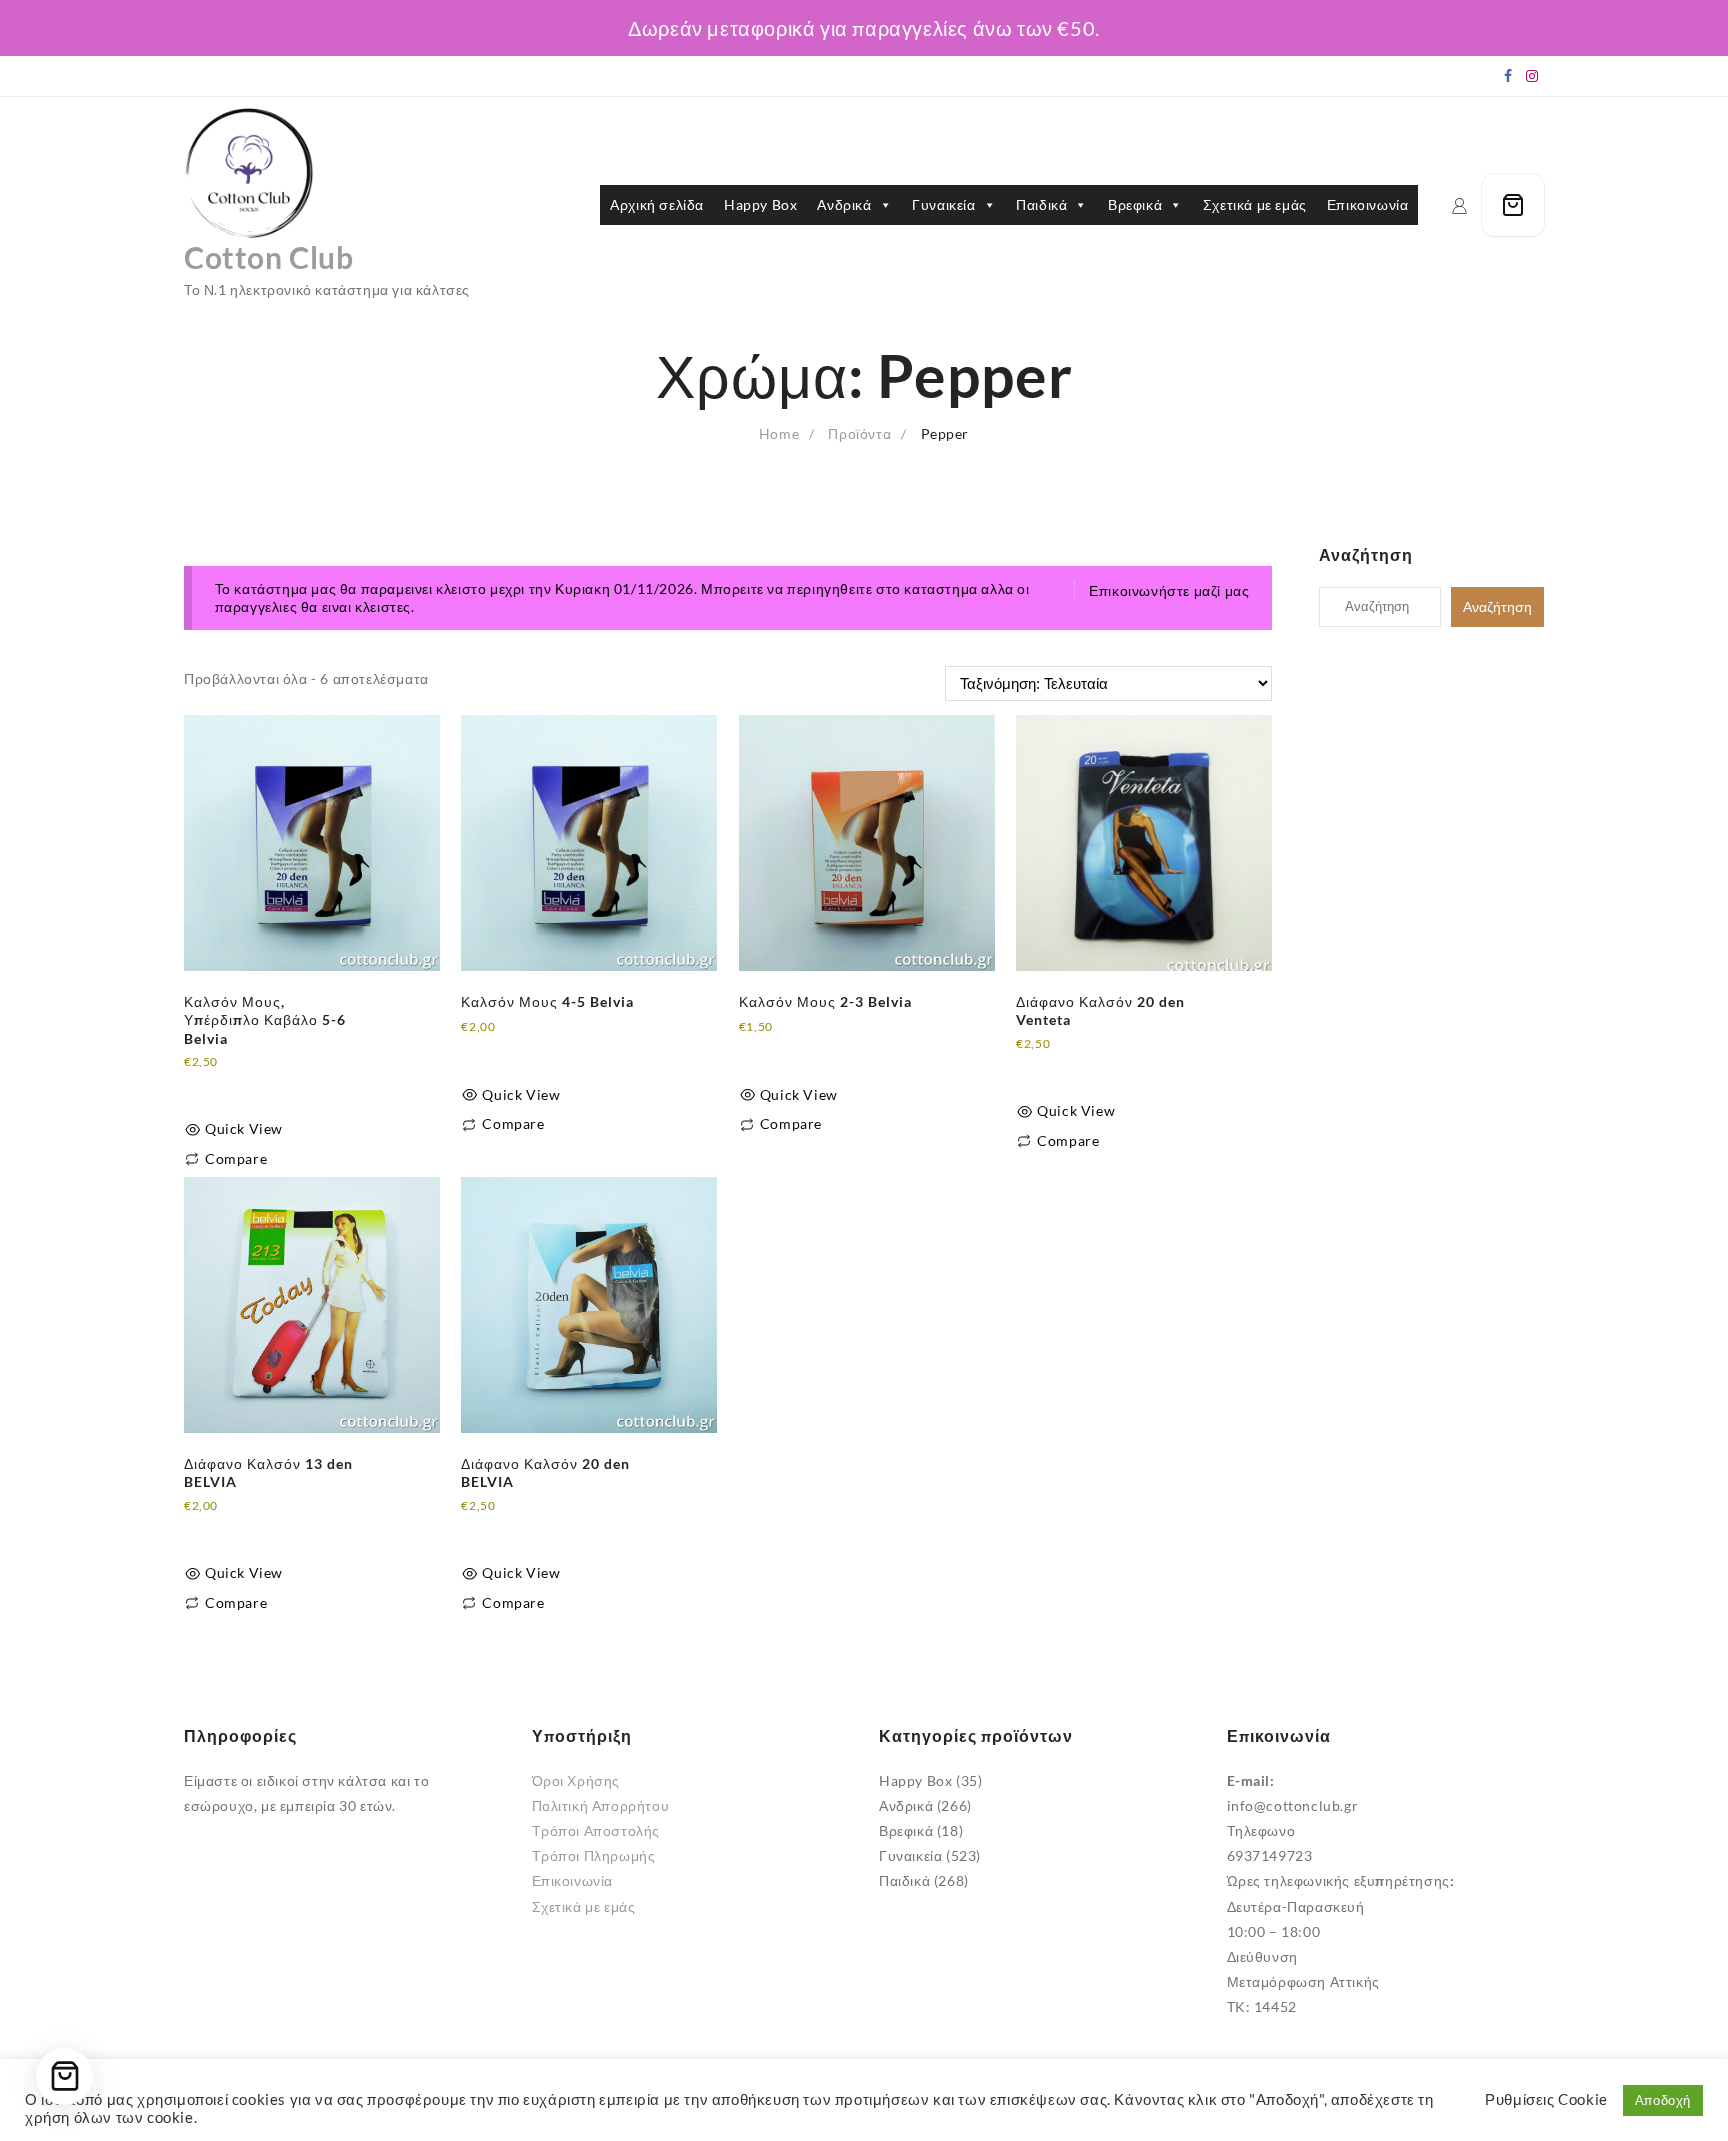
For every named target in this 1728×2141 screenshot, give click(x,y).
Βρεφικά (1135, 204)
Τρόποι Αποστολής (596, 1830)
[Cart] (1513, 205)
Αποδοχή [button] (1663, 2100)
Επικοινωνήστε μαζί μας (1169, 590)
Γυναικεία (943, 204)
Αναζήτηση (1497, 607)
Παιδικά (1041, 204)
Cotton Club (269, 257)
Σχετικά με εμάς (1255, 204)
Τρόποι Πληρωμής (594, 1855)
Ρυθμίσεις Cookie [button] (1546, 2099)
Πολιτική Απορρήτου (601, 1805)
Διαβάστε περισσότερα (260, 1084)
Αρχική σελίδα (657, 204)
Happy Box (760, 204)
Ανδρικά (844, 204)
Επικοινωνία (1368, 204)
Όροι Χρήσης (576, 1780)
